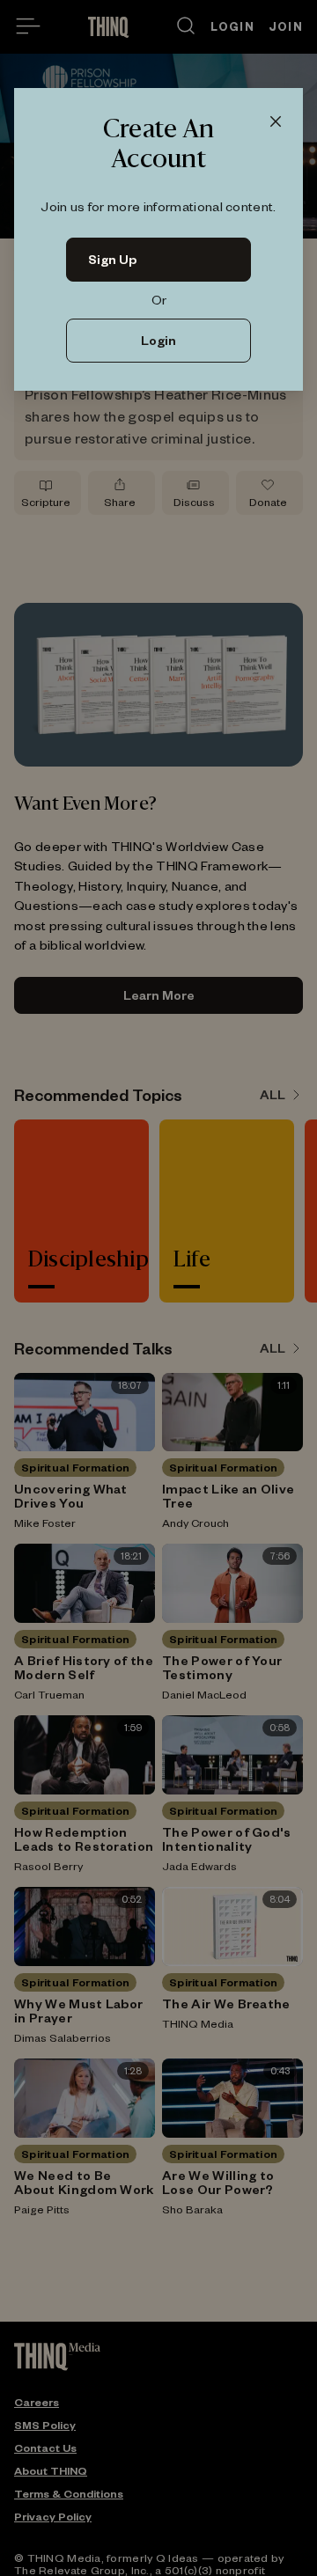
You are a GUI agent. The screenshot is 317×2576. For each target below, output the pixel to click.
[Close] (276, 122)
